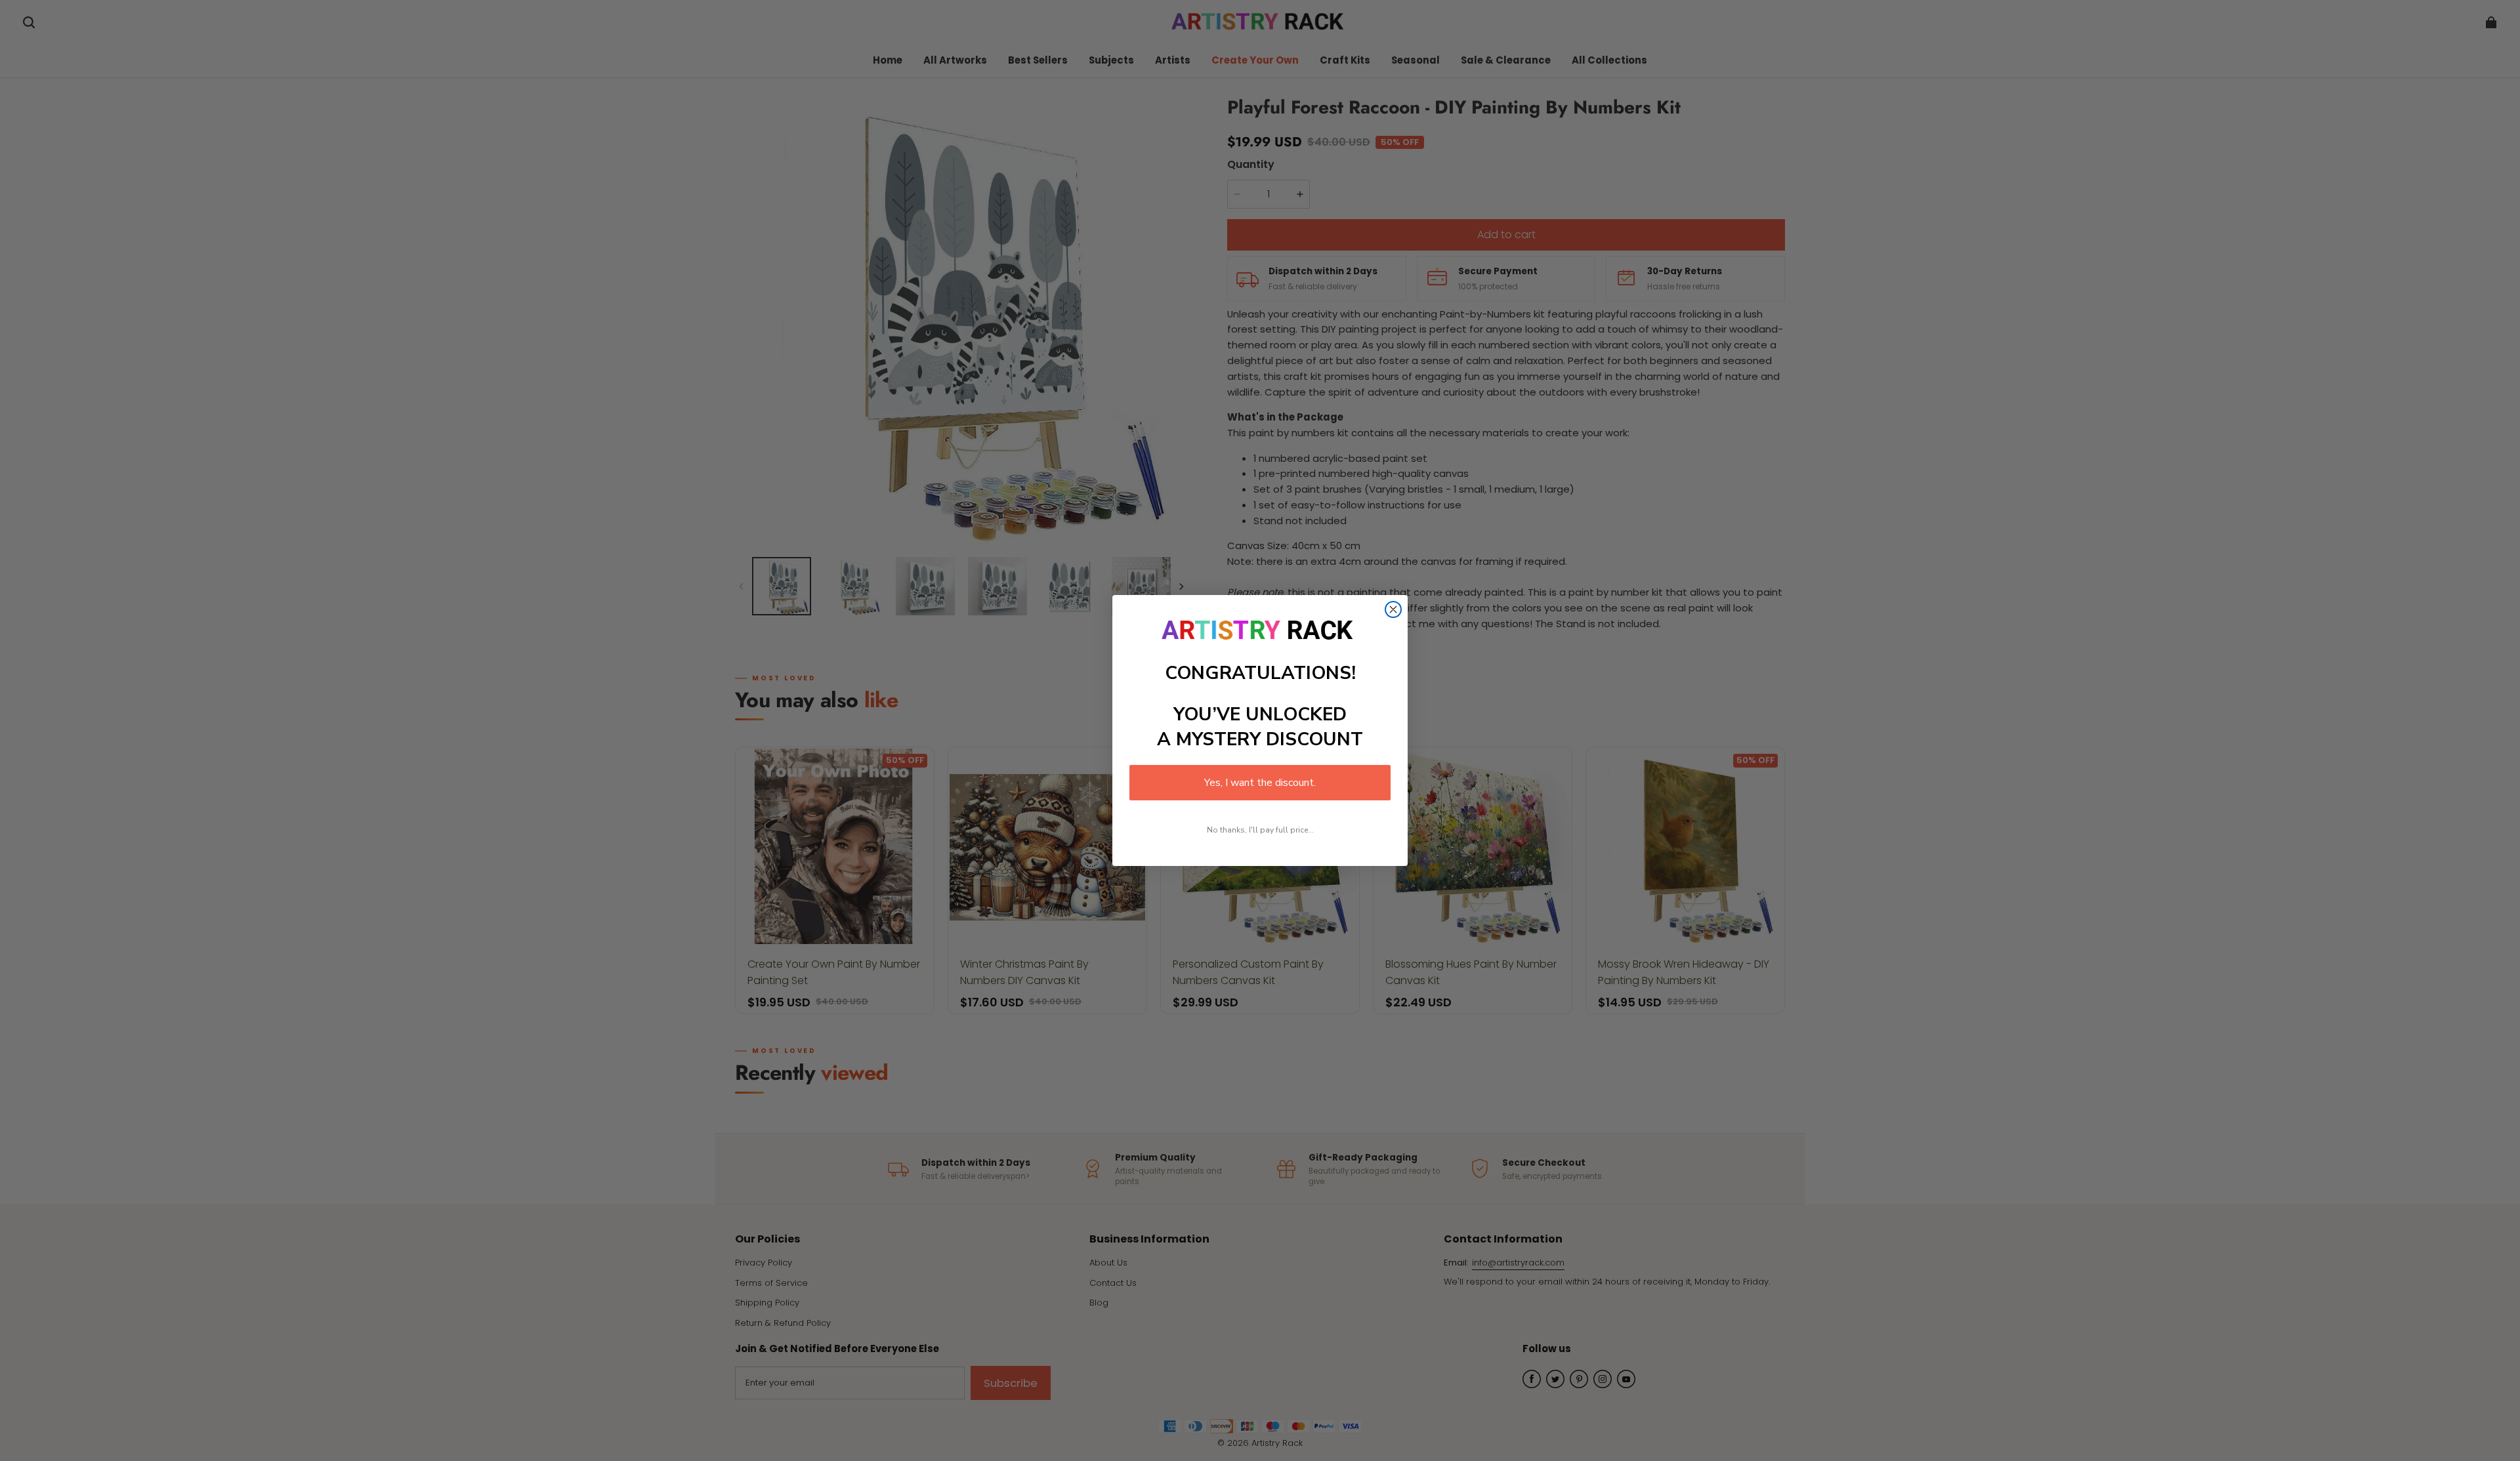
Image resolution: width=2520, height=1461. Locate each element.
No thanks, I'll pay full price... (1260, 830)
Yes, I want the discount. (1260, 783)
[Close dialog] (1393, 609)
